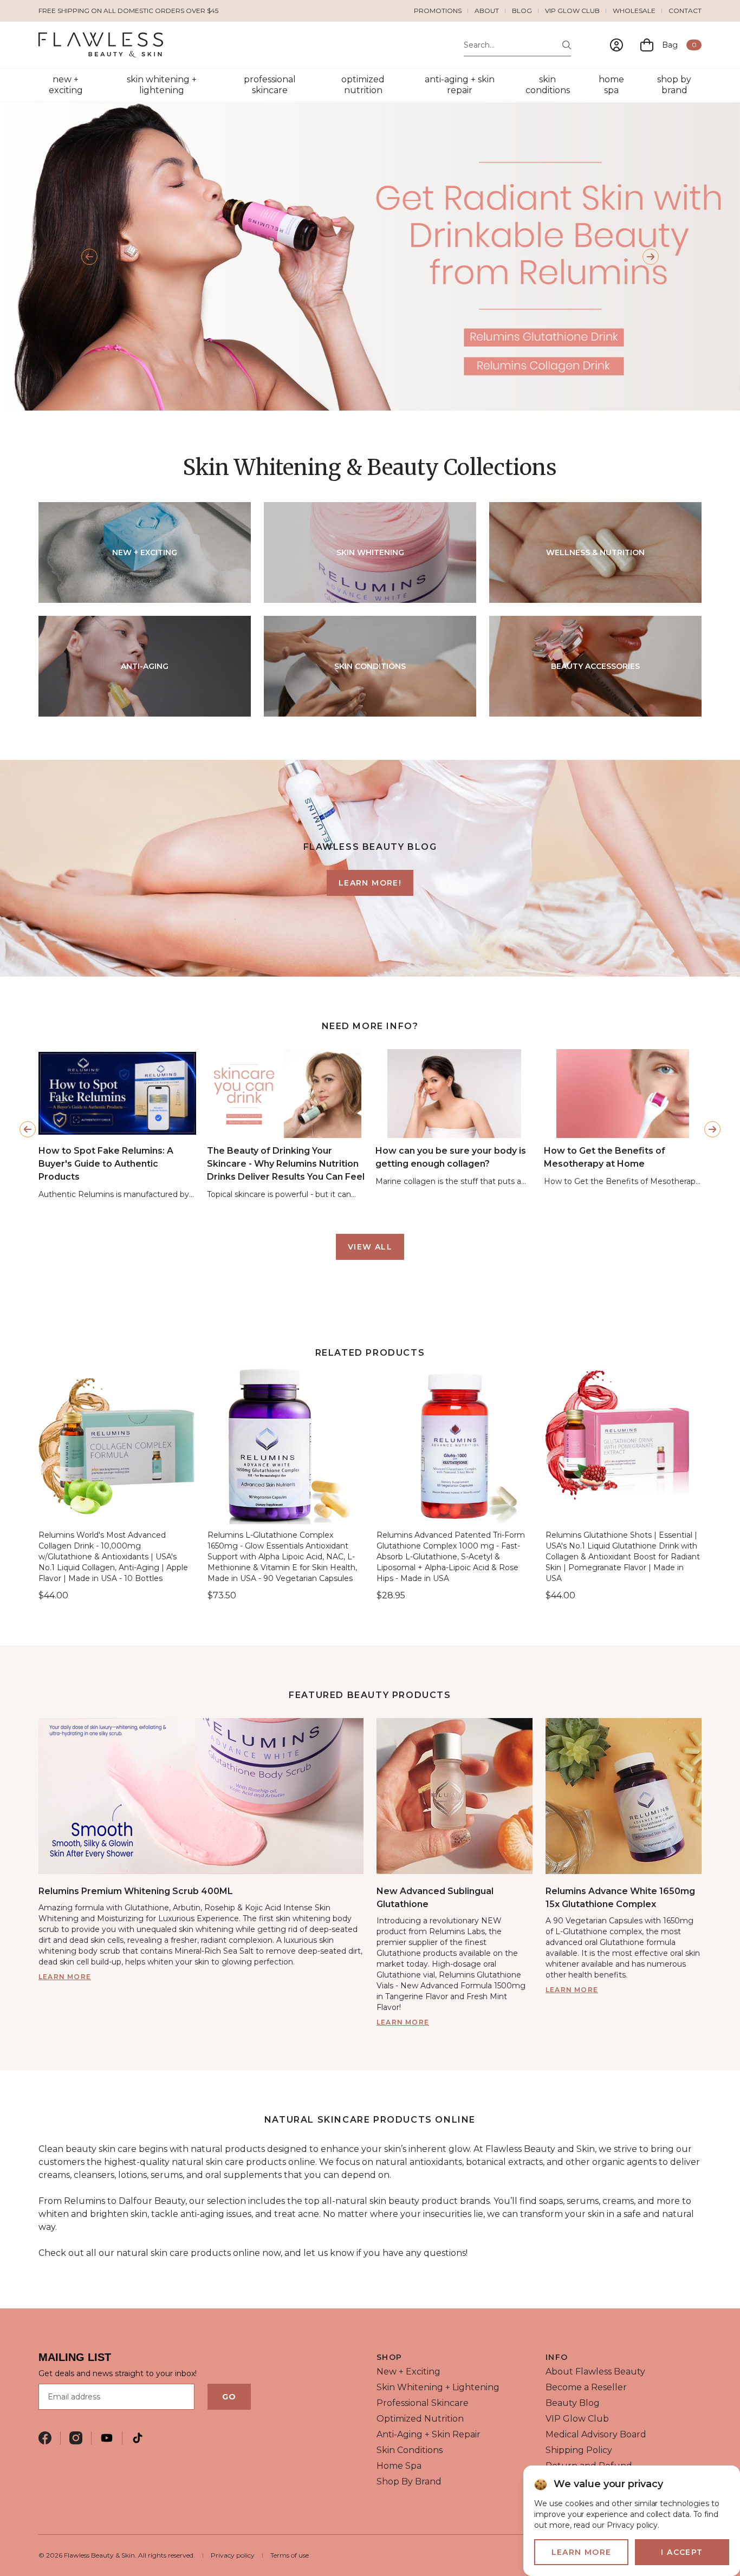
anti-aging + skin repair (460, 85)
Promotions (438, 11)
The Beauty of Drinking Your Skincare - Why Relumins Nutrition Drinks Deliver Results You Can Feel (286, 1163)
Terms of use (290, 2555)
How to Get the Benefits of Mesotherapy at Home (605, 1157)
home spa (611, 85)
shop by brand (674, 85)
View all (370, 1247)
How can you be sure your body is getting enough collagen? (451, 1157)
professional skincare (270, 85)
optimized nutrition (363, 85)
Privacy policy (233, 2555)
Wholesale (634, 11)
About (487, 11)
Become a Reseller (586, 2387)
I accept (682, 2552)
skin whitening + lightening (162, 85)
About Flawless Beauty (595, 2372)
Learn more (65, 1977)
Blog (522, 11)
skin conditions (548, 85)
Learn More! (370, 883)
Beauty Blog (573, 2403)
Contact (685, 11)
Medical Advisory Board (596, 2434)
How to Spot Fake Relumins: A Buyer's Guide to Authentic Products (106, 1163)
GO (229, 2397)
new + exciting (66, 85)
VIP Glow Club (572, 11)
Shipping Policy (579, 2450)
